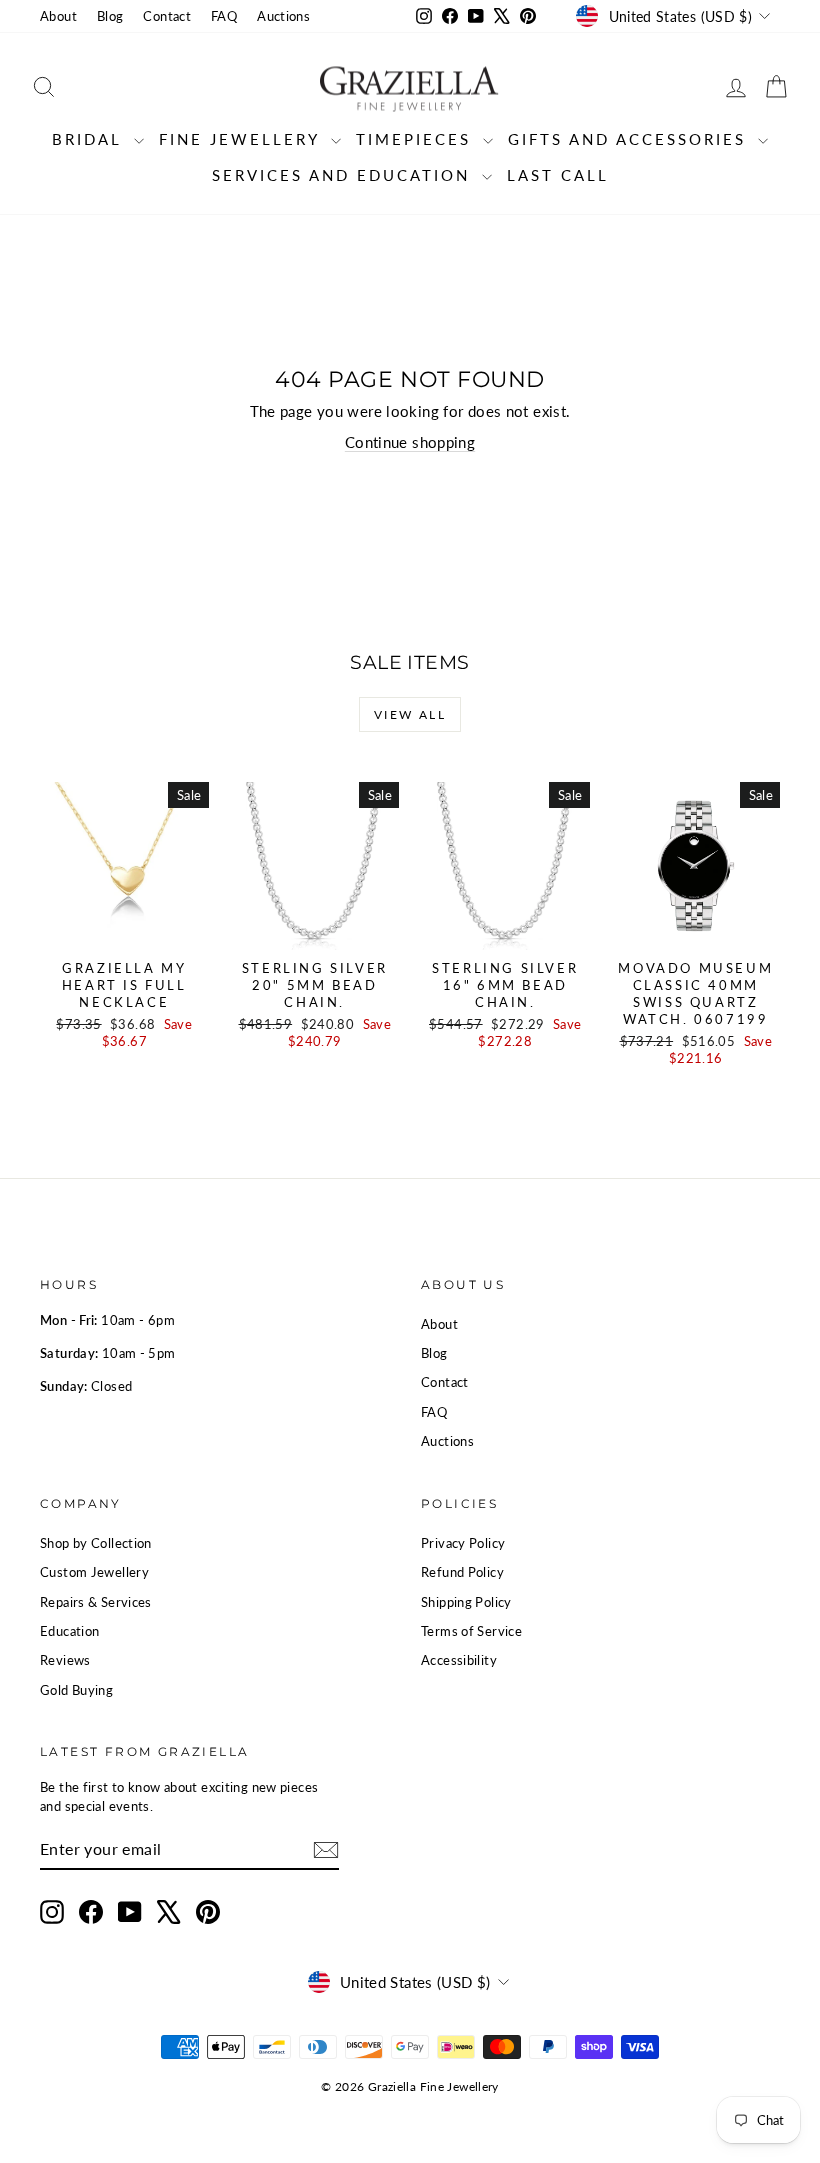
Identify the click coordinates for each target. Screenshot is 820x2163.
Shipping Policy (466, 1602)
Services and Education (344, 175)
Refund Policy (462, 1572)
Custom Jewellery (94, 1572)
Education (69, 1631)
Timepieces (417, 139)
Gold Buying (76, 1690)
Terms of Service (471, 1631)
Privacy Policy (463, 1543)
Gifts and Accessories (630, 139)
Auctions (283, 16)
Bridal (90, 139)
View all (410, 714)
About (58, 16)
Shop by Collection (96, 1543)
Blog (110, 16)
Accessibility (459, 1660)
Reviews (65, 1660)
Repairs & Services (96, 1602)
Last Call (558, 175)
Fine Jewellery (242, 139)
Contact (167, 16)
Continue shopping (410, 442)
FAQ (224, 16)
